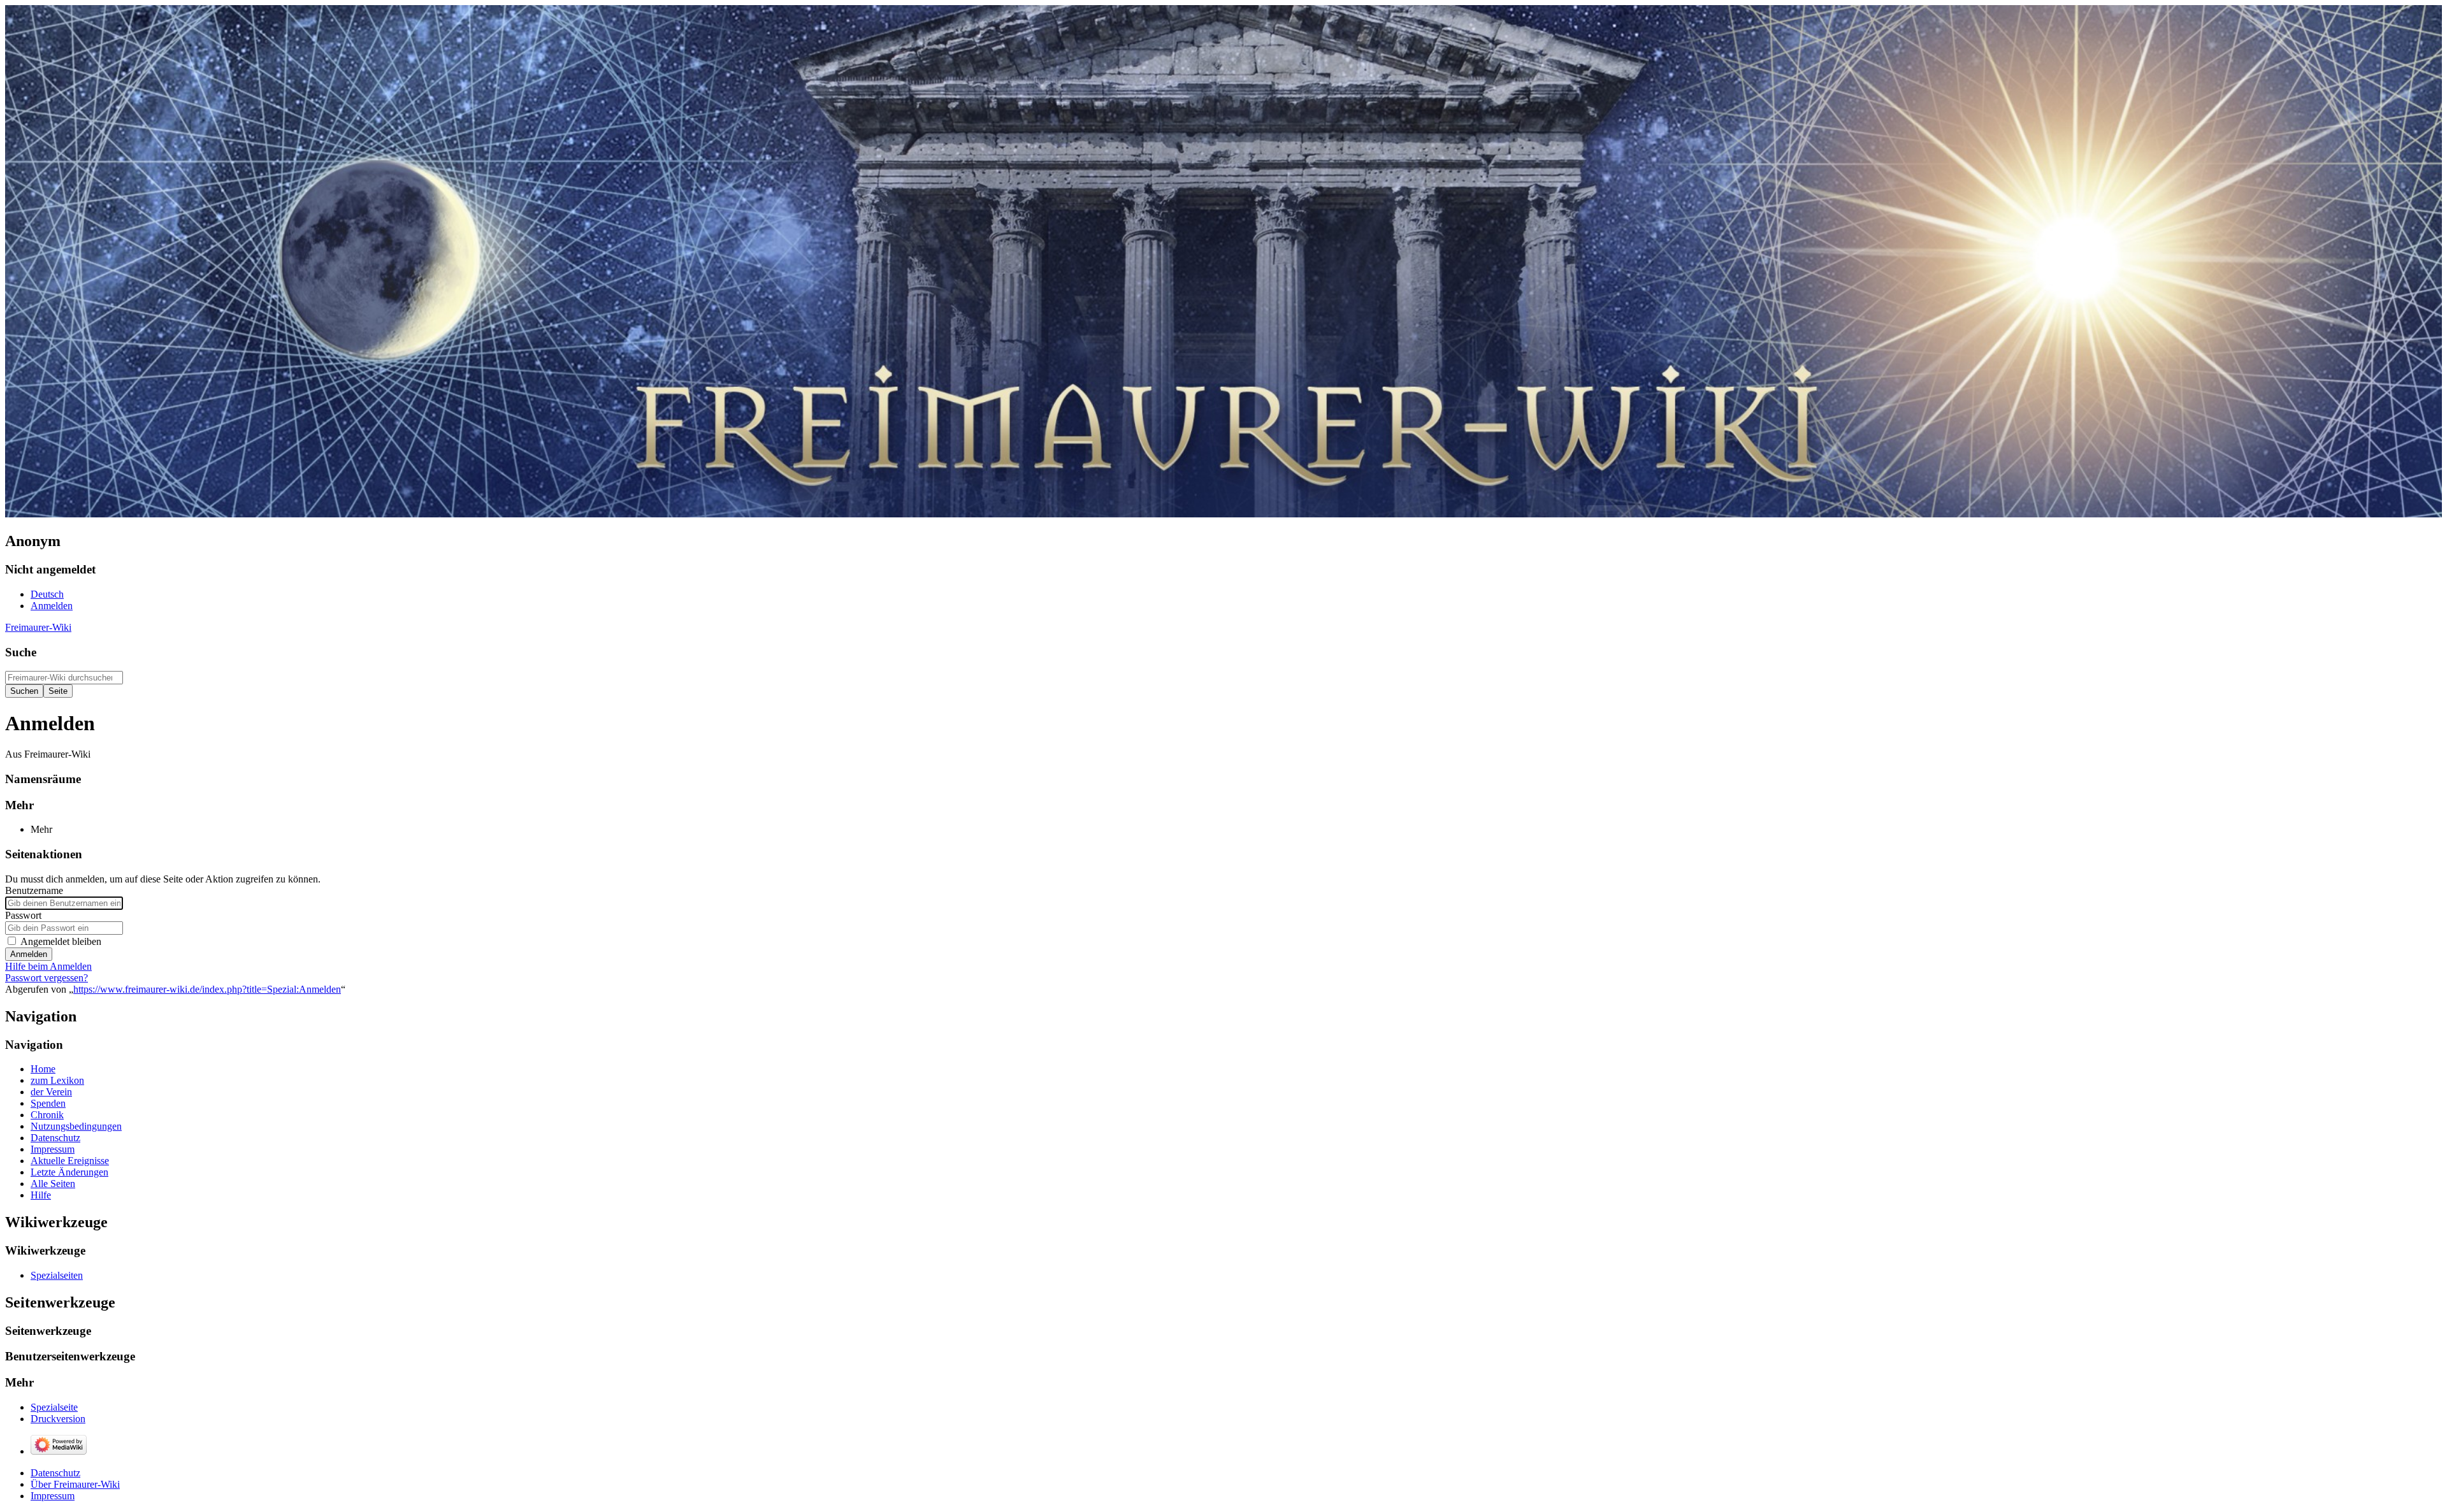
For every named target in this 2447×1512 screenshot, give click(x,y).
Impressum (53, 1496)
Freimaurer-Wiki (38, 627)
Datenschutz (55, 1473)
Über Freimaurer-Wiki (75, 1484)
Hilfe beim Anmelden (48, 966)
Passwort (23, 915)
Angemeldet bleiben (61, 941)
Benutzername (34, 890)
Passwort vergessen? (47, 978)
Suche (21, 652)
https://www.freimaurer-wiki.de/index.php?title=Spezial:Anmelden (207, 989)
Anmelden (29, 954)
